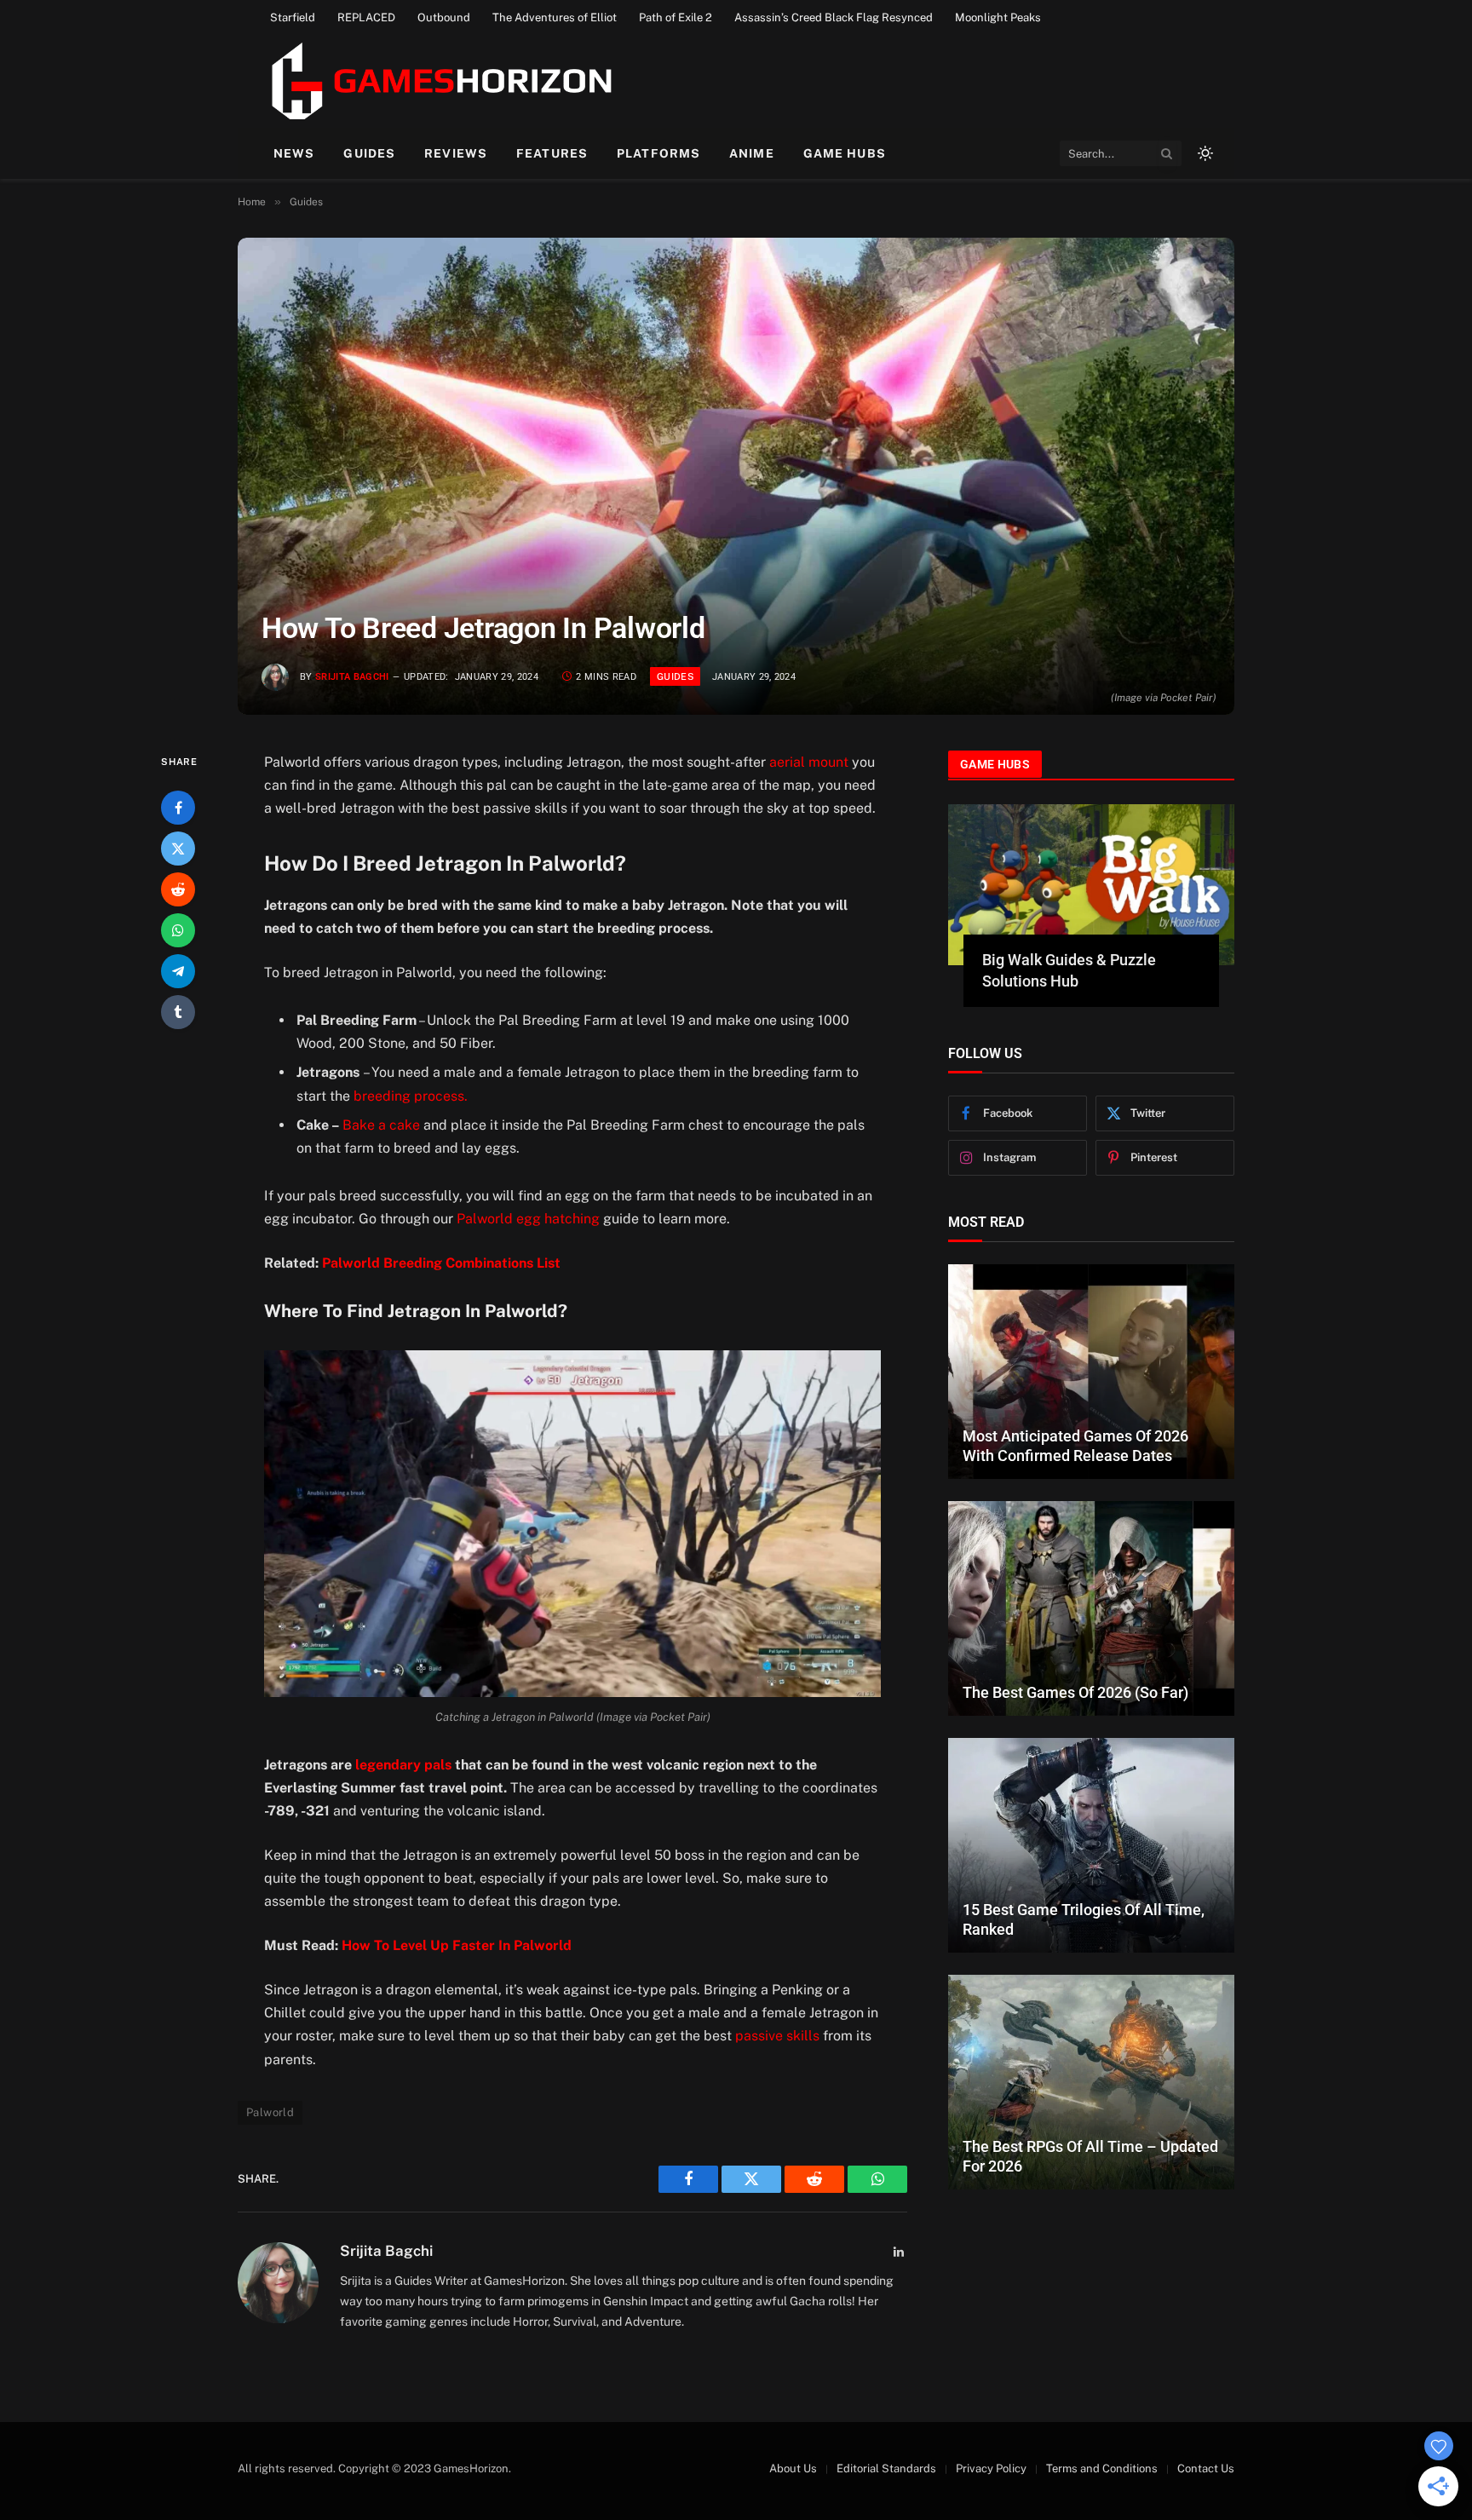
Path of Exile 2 (676, 17)
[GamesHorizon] (439, 81)
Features (552, 153)
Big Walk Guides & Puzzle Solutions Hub (1069, 970)
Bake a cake (381, 1125)
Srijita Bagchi (352, 677)
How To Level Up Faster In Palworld (457, 1945)
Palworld (270, 2112)
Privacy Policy (991, 2468)
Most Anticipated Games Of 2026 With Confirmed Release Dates (1075, 1446)
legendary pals (403, 1765)
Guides (369, 153)
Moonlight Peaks (998, 17)
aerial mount (811, 762)
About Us (793, 2468)
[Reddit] (178, 889)
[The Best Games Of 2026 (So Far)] (1091, 1608)
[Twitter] (178, 849)
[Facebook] (178, 808)
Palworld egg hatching (528, 1219)
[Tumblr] (178, 1012)
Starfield (293, 17)
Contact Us (1206, 2468)
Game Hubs (845, 153)
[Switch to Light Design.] (1204, 153)
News (294, 153)
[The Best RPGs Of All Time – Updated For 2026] (1091, 2082)
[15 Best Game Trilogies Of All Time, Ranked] (1091, 1845)
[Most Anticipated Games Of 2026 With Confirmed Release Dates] (1091, 1372)
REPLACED (366, 17)
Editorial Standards (886, 2468)
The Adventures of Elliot (555, 17)
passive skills (777, 2036)
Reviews (456, 153)
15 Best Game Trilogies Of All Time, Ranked (1084, 1919)
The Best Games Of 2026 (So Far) (1075, 1692)
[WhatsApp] (178, 930)
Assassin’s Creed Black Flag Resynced (834, 17)
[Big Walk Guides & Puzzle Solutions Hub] (1091, 885)
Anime (752, 153)
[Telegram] (178, 971)
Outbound (444, 17)
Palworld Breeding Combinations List (441, 1263)
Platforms (658, 153)
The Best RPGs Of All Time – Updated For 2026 (1090, 2156)
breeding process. (411, 1096)
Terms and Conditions (1102, 2468)
